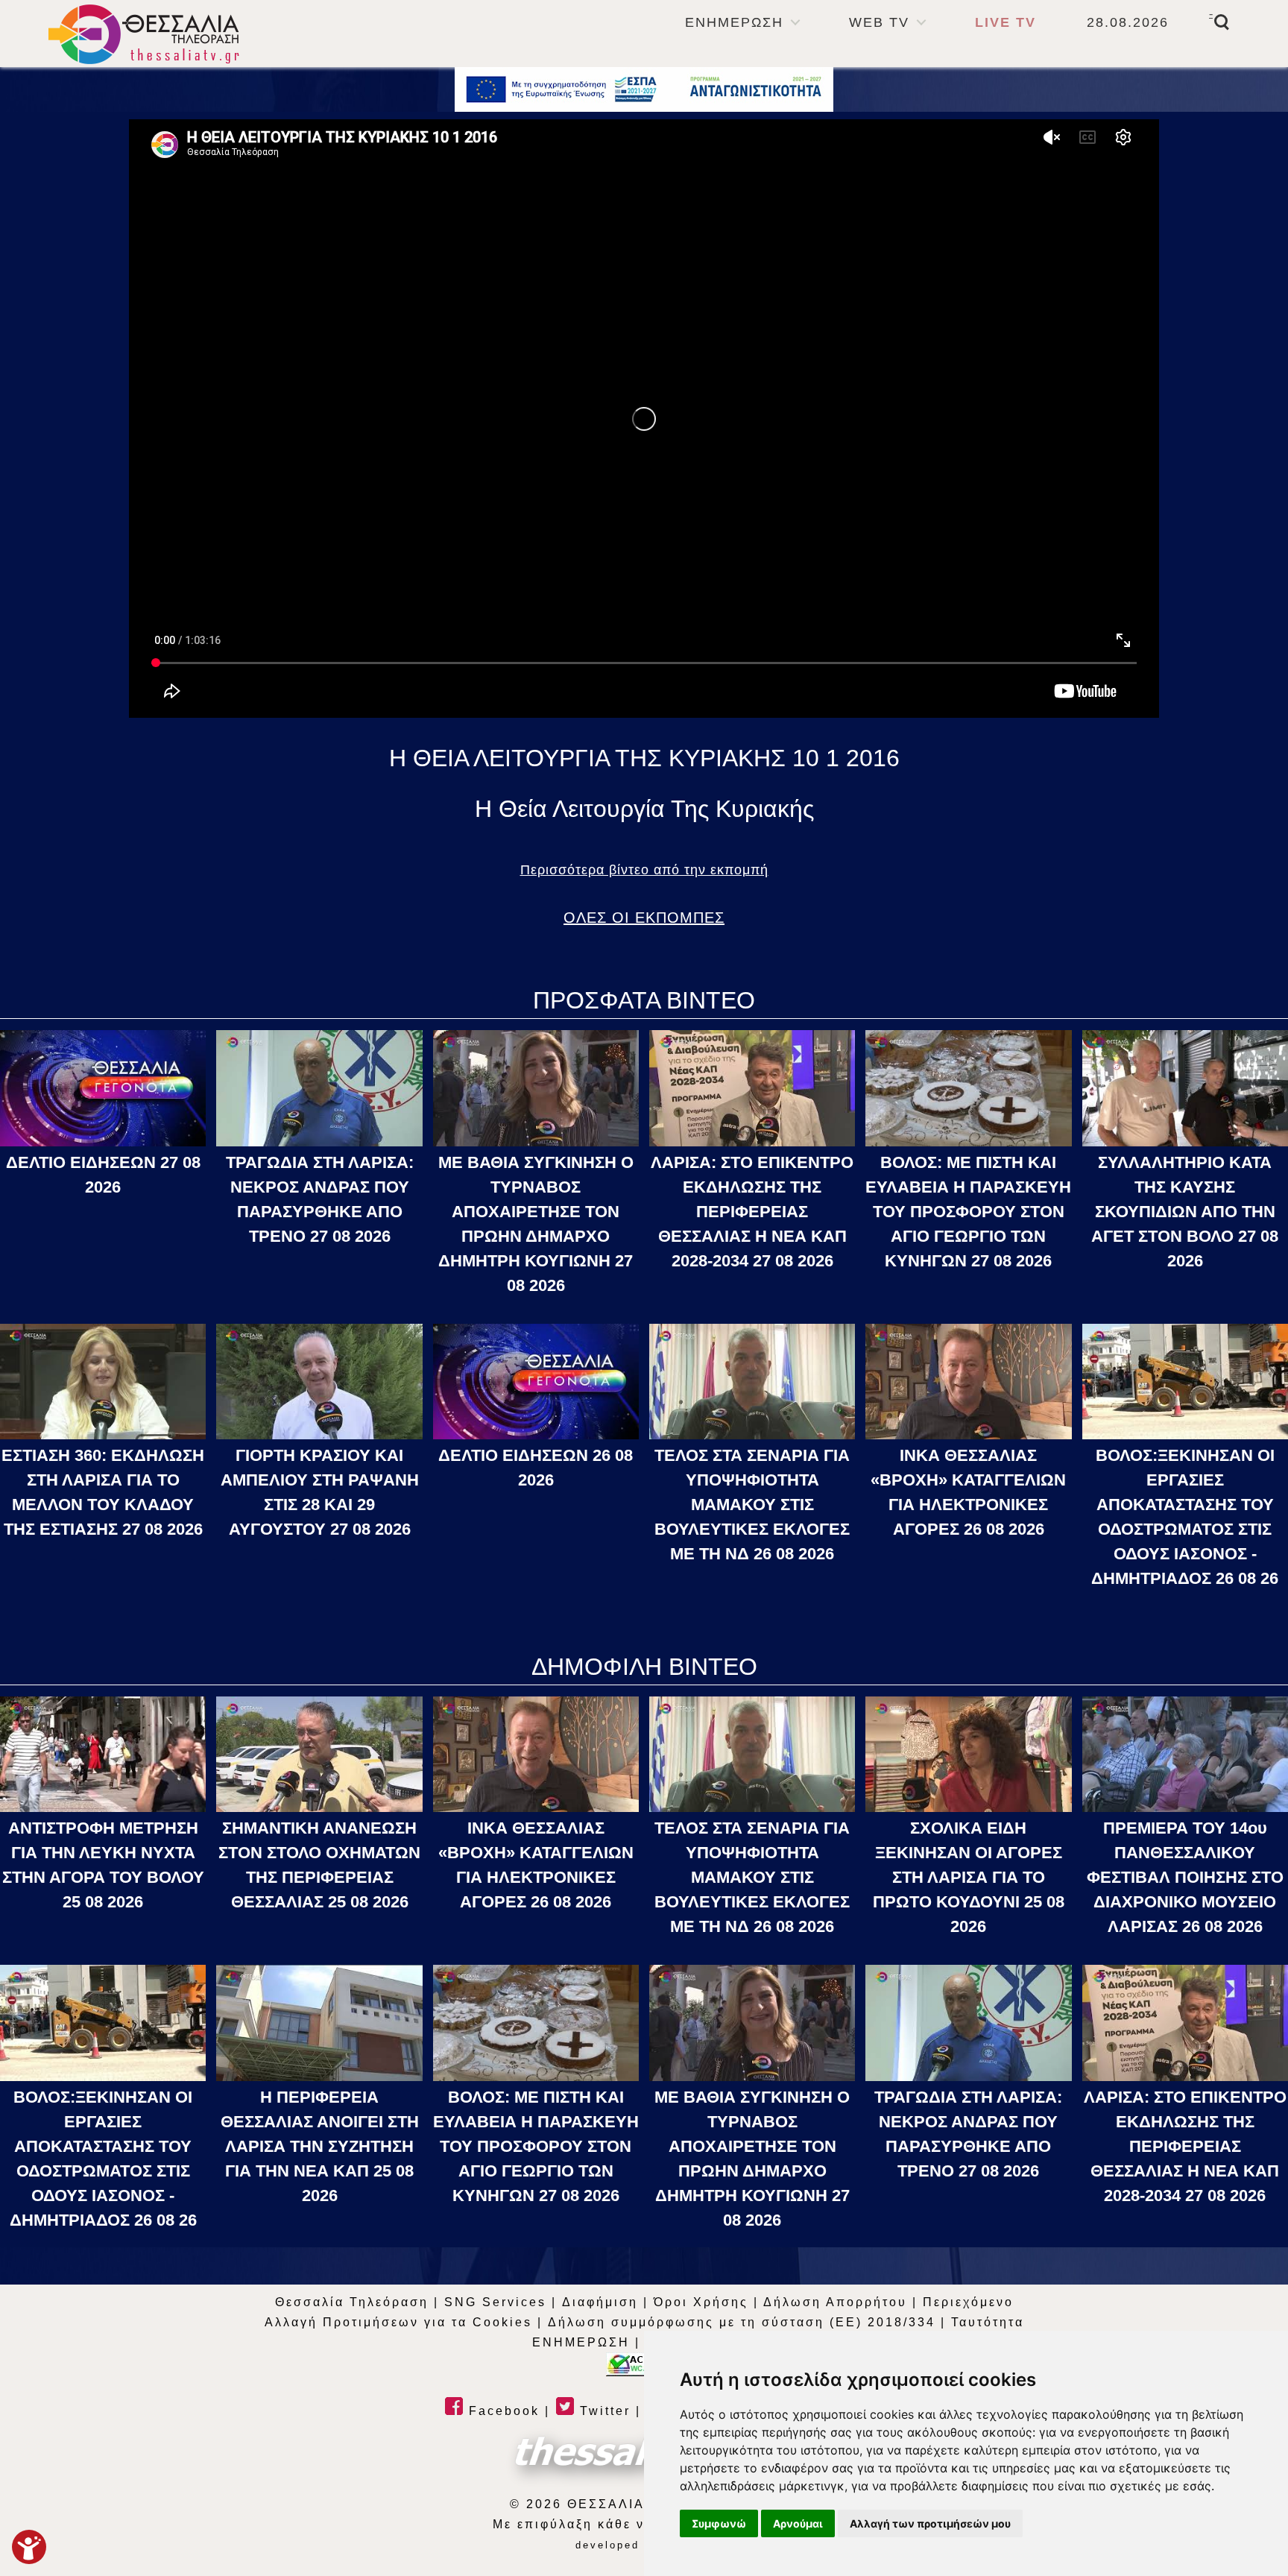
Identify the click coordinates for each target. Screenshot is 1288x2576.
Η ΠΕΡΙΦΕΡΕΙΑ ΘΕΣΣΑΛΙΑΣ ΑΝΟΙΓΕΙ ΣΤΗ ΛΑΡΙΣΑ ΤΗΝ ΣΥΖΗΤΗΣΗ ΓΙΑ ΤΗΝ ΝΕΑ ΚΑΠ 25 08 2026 (320, 2146)
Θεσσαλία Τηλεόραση (352, 2302)
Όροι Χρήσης (701, 2302)
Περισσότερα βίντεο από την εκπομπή (644, 870)
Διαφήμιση (600, 2302)
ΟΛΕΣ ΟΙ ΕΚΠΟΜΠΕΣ (644, 918)
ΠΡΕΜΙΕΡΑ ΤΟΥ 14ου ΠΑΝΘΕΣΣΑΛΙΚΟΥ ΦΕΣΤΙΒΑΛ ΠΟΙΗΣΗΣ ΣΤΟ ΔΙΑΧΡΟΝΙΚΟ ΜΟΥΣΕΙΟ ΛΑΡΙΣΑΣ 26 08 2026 (1185, 1877)
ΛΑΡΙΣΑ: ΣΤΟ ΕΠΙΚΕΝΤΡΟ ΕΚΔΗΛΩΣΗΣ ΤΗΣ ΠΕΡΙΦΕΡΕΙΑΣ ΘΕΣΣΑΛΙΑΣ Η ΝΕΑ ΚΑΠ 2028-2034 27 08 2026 (752, 1212)
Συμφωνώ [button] (719, 2523)
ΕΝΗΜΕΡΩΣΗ (734, 22)
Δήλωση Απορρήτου (835, 2302)
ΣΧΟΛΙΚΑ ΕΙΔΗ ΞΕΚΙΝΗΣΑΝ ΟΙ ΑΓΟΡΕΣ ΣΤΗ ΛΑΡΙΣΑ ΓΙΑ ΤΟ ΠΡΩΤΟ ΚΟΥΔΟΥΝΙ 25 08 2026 (969, 1877)
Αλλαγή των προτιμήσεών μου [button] (930, 2523)
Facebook (502, 2411)
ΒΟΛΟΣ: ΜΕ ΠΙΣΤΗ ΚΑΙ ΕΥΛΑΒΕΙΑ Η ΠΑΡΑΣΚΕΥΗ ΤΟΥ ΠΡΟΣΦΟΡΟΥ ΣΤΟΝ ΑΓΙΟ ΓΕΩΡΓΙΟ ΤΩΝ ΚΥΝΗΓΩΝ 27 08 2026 (968, 1212)
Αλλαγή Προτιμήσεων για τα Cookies (398, 2322)
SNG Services (495, 2302)
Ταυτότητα (988, 2322)
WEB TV (879, 22)
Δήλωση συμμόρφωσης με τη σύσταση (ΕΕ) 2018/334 (742, 2322)
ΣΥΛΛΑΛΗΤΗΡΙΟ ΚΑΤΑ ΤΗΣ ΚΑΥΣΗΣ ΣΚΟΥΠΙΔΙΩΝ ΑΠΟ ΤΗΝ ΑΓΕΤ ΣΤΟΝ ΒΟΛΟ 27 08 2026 (1185, 1212)
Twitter (603, 2411)
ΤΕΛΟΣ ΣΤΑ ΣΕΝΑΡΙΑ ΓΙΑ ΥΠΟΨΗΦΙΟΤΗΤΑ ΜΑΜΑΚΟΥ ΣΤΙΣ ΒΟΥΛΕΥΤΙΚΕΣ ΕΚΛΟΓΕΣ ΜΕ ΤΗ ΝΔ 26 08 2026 (752, 1505)
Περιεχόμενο (968, 2302)
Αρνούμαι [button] (798, 2523)
